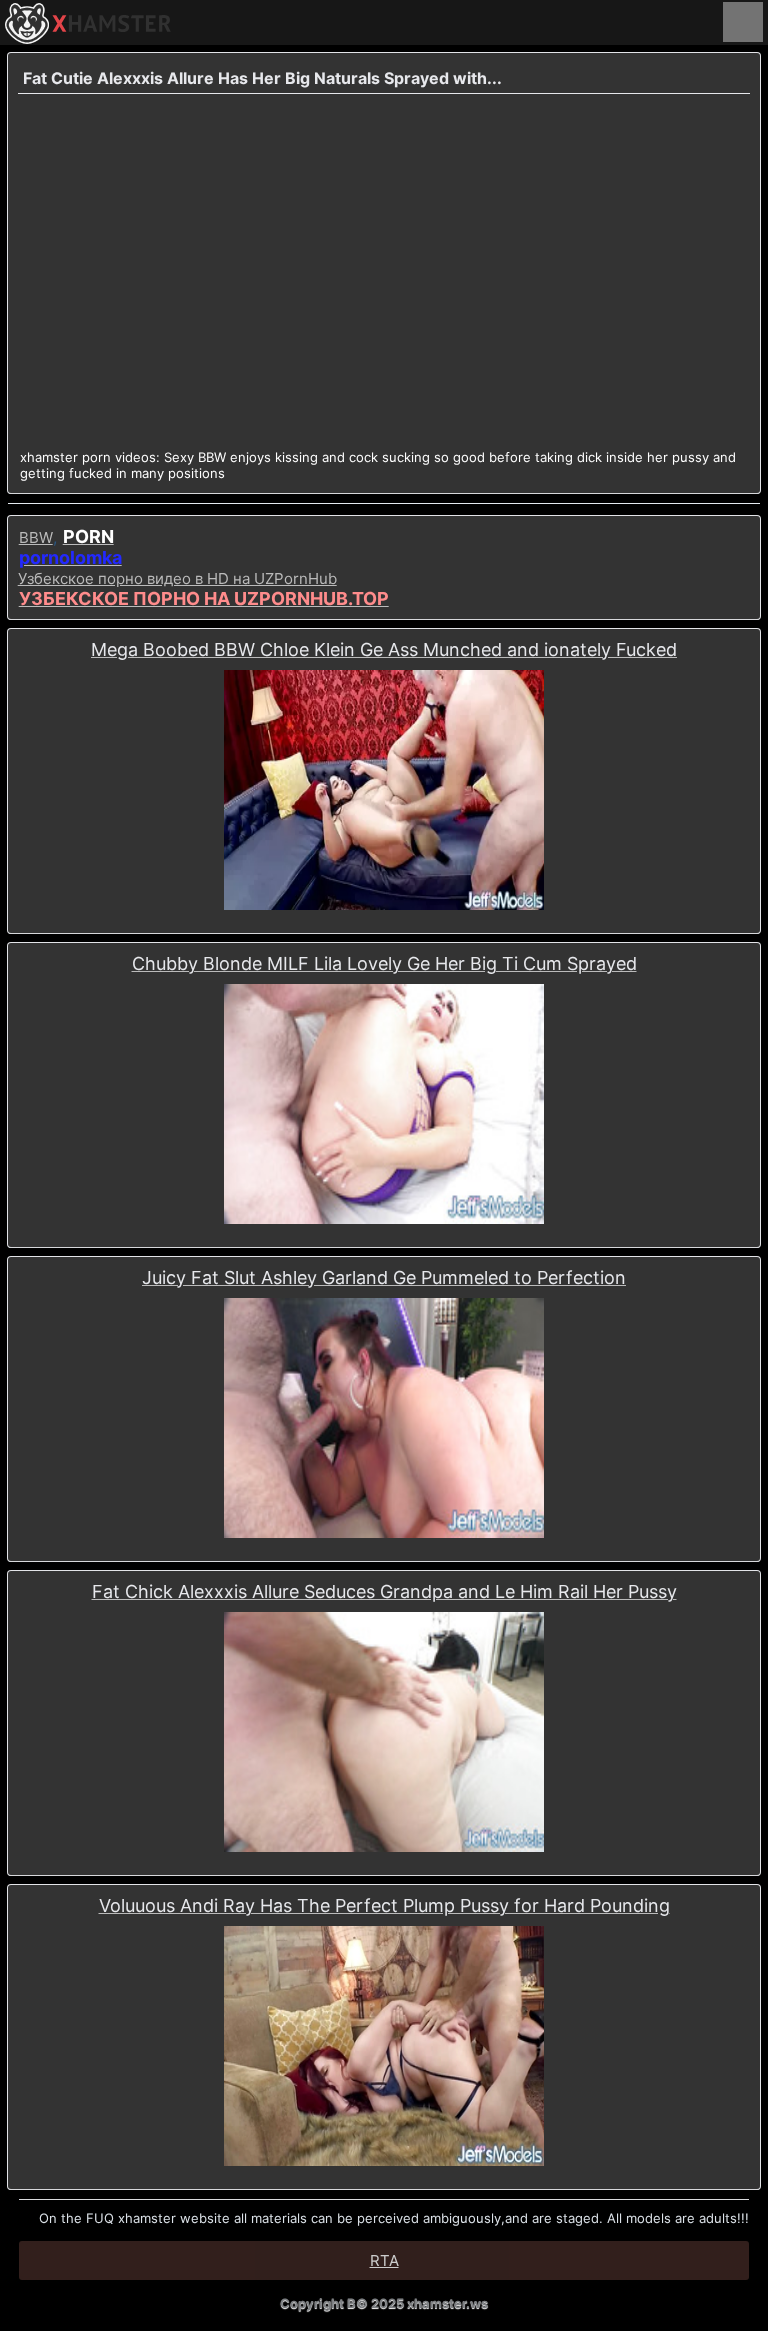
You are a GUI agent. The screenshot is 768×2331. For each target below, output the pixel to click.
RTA (384, 2260)
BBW (36, 537)
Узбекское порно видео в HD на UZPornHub (177, 578)
